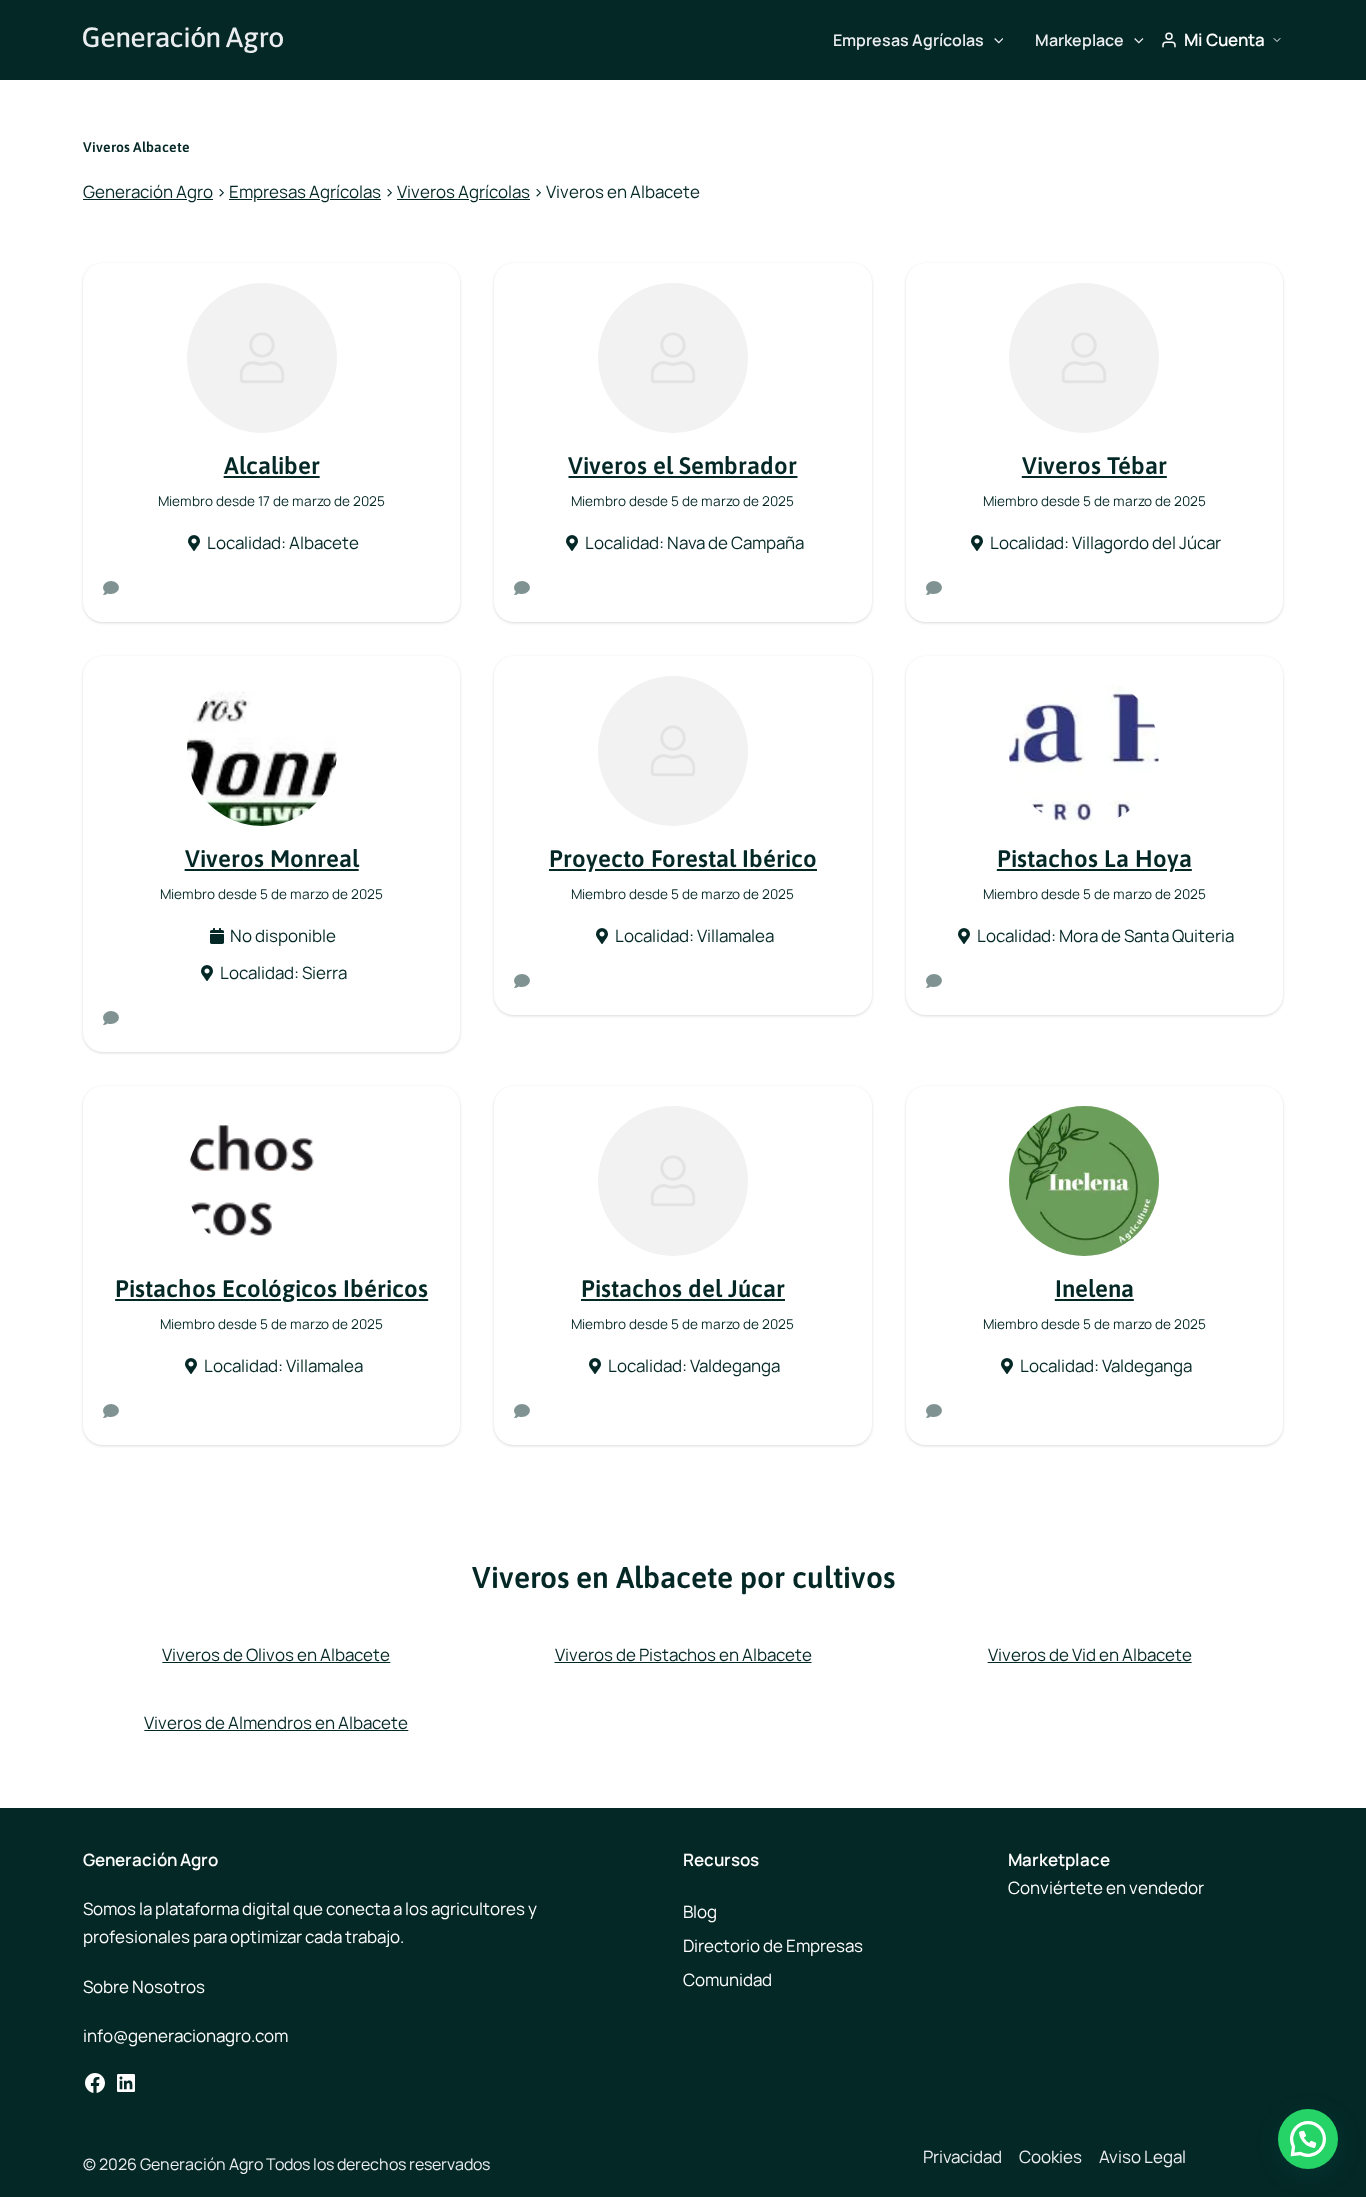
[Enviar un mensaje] (111, 588)
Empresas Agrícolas (908, 40)
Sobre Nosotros (144, 1986)
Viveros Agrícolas (463, 191)
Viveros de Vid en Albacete (1090, 1654)
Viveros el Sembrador (682, 465)
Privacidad (962, 2156)
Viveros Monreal (272, 858)
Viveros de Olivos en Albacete (276, 1654)
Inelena (1094, 1288)
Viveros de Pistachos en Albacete (683, 1654)
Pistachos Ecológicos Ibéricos (271, 1288)
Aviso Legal (1142, 2156)
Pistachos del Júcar (683, 1288)
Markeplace (1079, 40)
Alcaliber (272, 465)
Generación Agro (148, 191)
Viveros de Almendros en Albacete (276, 1722)
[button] (994, 40)
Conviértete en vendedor (1106, 1887)
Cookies (1050, 2156)
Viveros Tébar (1094, 465)
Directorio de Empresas (773, 1945)
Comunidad (727, 1979)
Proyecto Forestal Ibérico (683, 858)
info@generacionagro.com (185, 2035)
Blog (700, 1911)
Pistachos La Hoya (1094, 858)
